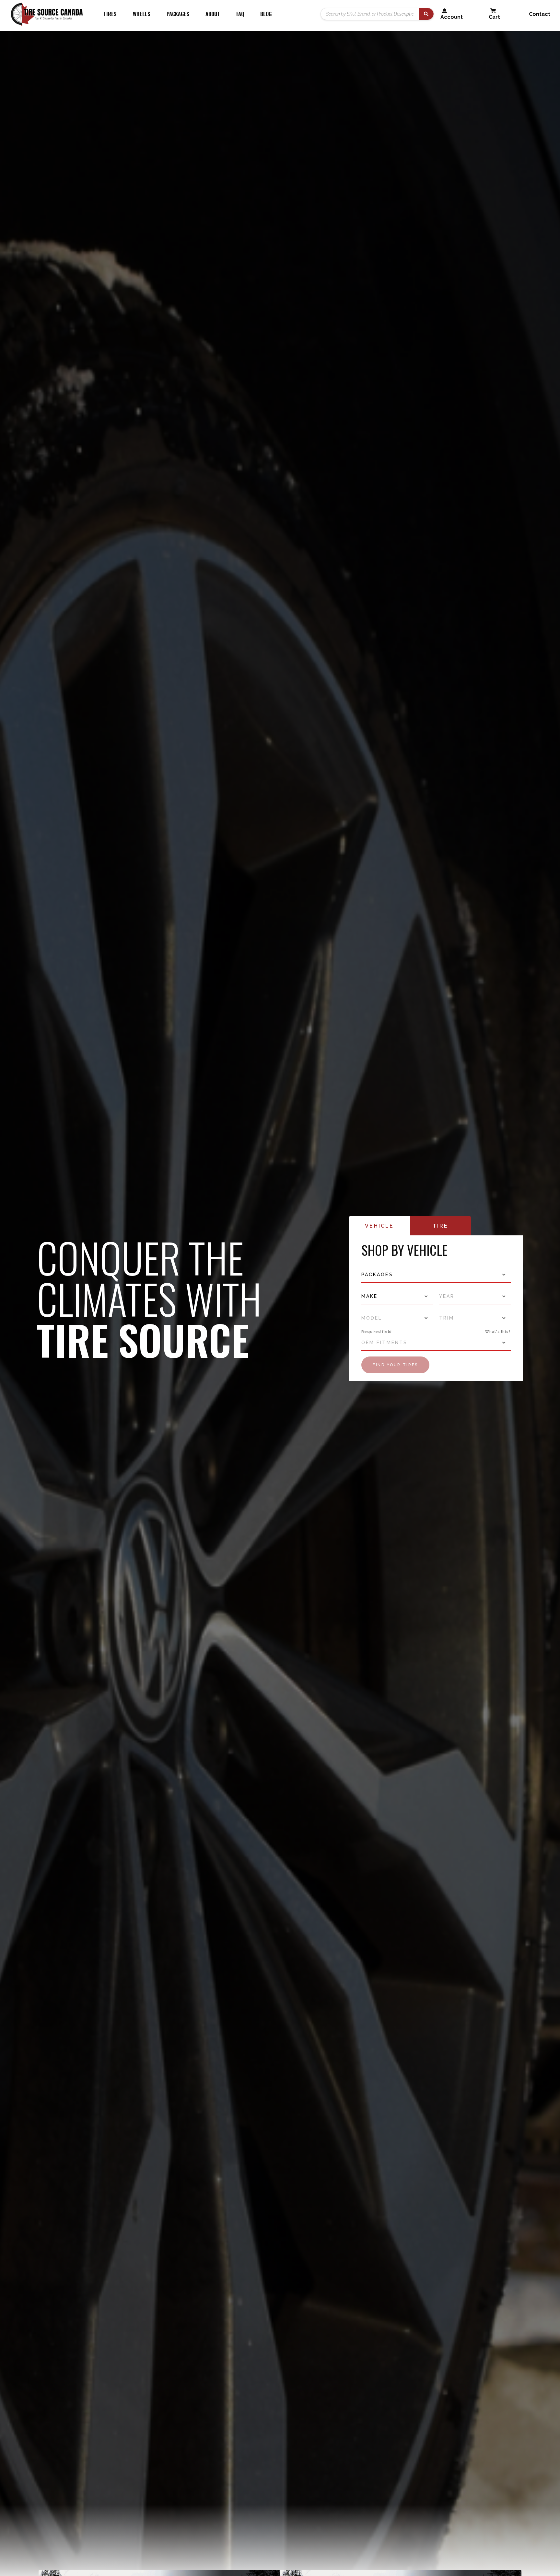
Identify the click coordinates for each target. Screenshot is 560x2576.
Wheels (142, 14)
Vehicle (379, 1226)
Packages (178, 14)
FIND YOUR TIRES (395, 1365)
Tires (110, 14)
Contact (540, 14)
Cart (494, 17)
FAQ (240, 14)
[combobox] (436, 1275)
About (213, 14)
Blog (266, 14)
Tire (441, 1226)
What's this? (498, 1332)
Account (452, 17)
